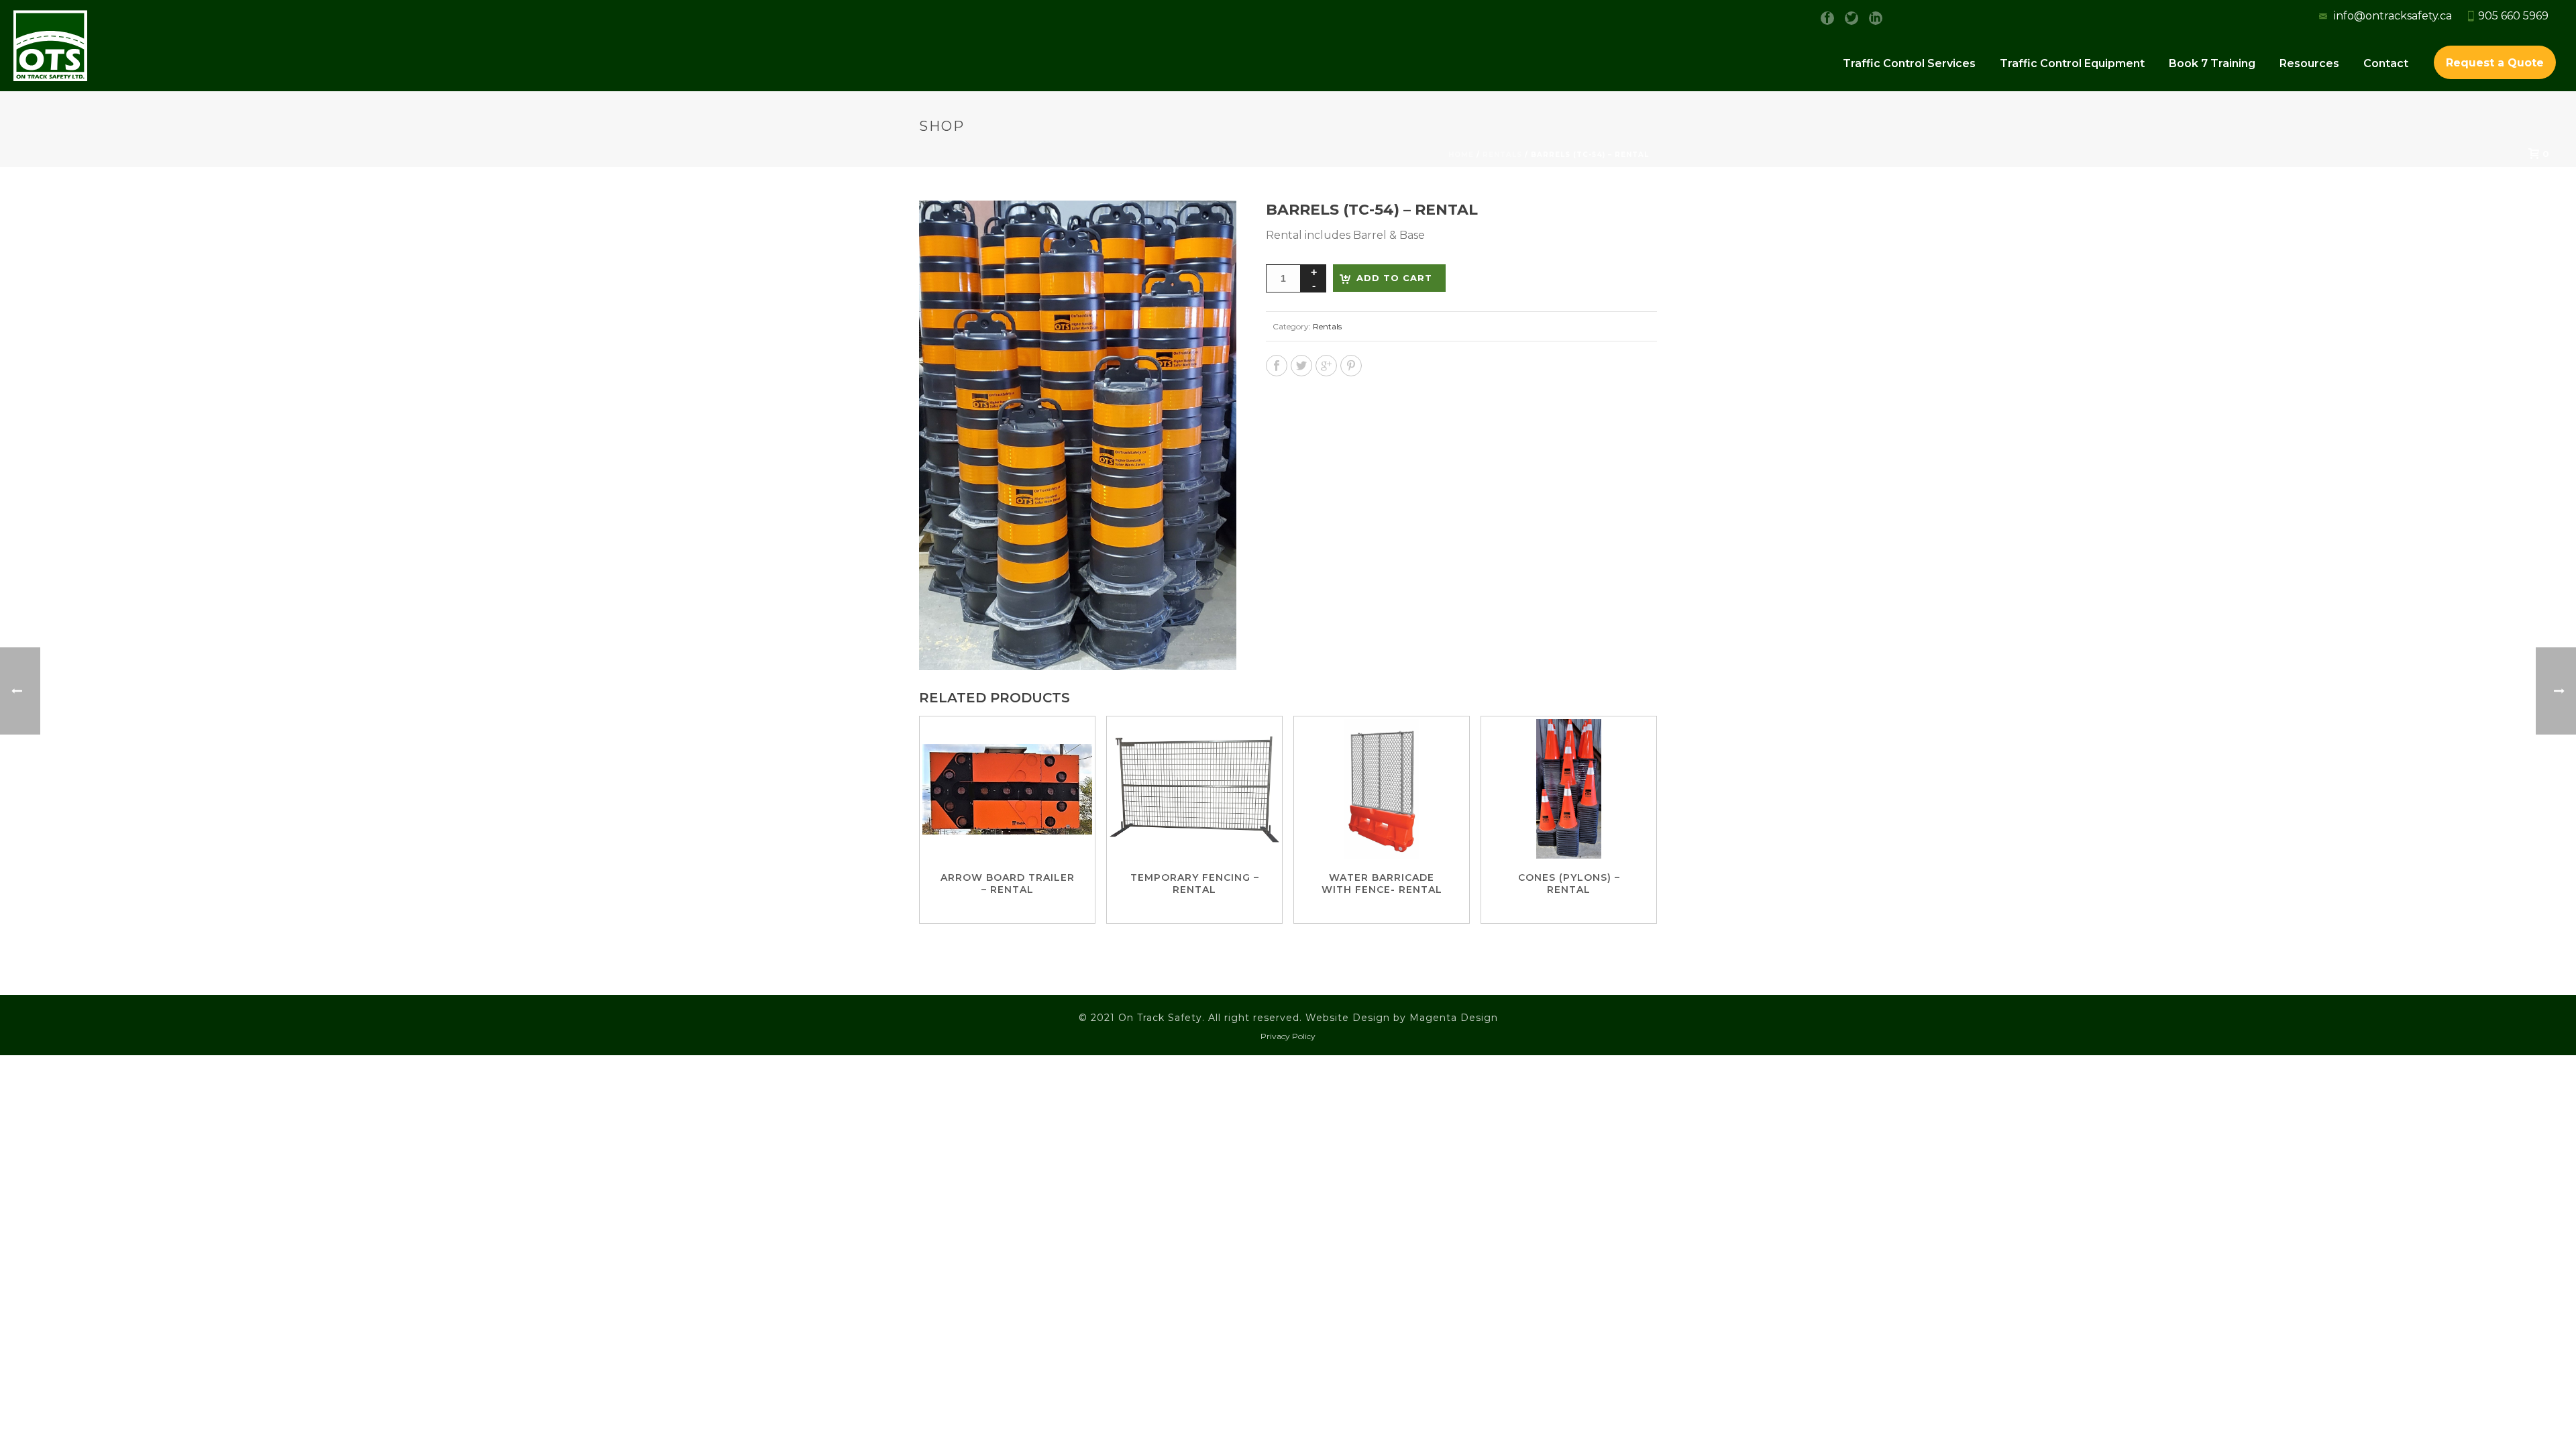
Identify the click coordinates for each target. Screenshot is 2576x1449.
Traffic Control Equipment (2072, 63)
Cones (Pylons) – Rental (1569, 883)
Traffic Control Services (1909, 63)
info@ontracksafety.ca (2392, 16)
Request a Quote (2495, 63)
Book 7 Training (2212, 63)
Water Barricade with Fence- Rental (1382, 883)
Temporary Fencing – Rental (1195, 883)
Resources (2309, 63)
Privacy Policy (1288, 1036)
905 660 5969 (2513, 16)
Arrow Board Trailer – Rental (1008, 883)
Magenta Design (1454, 1018)
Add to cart (1394, 278)
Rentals (1327, 326)
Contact (2386, 63)
